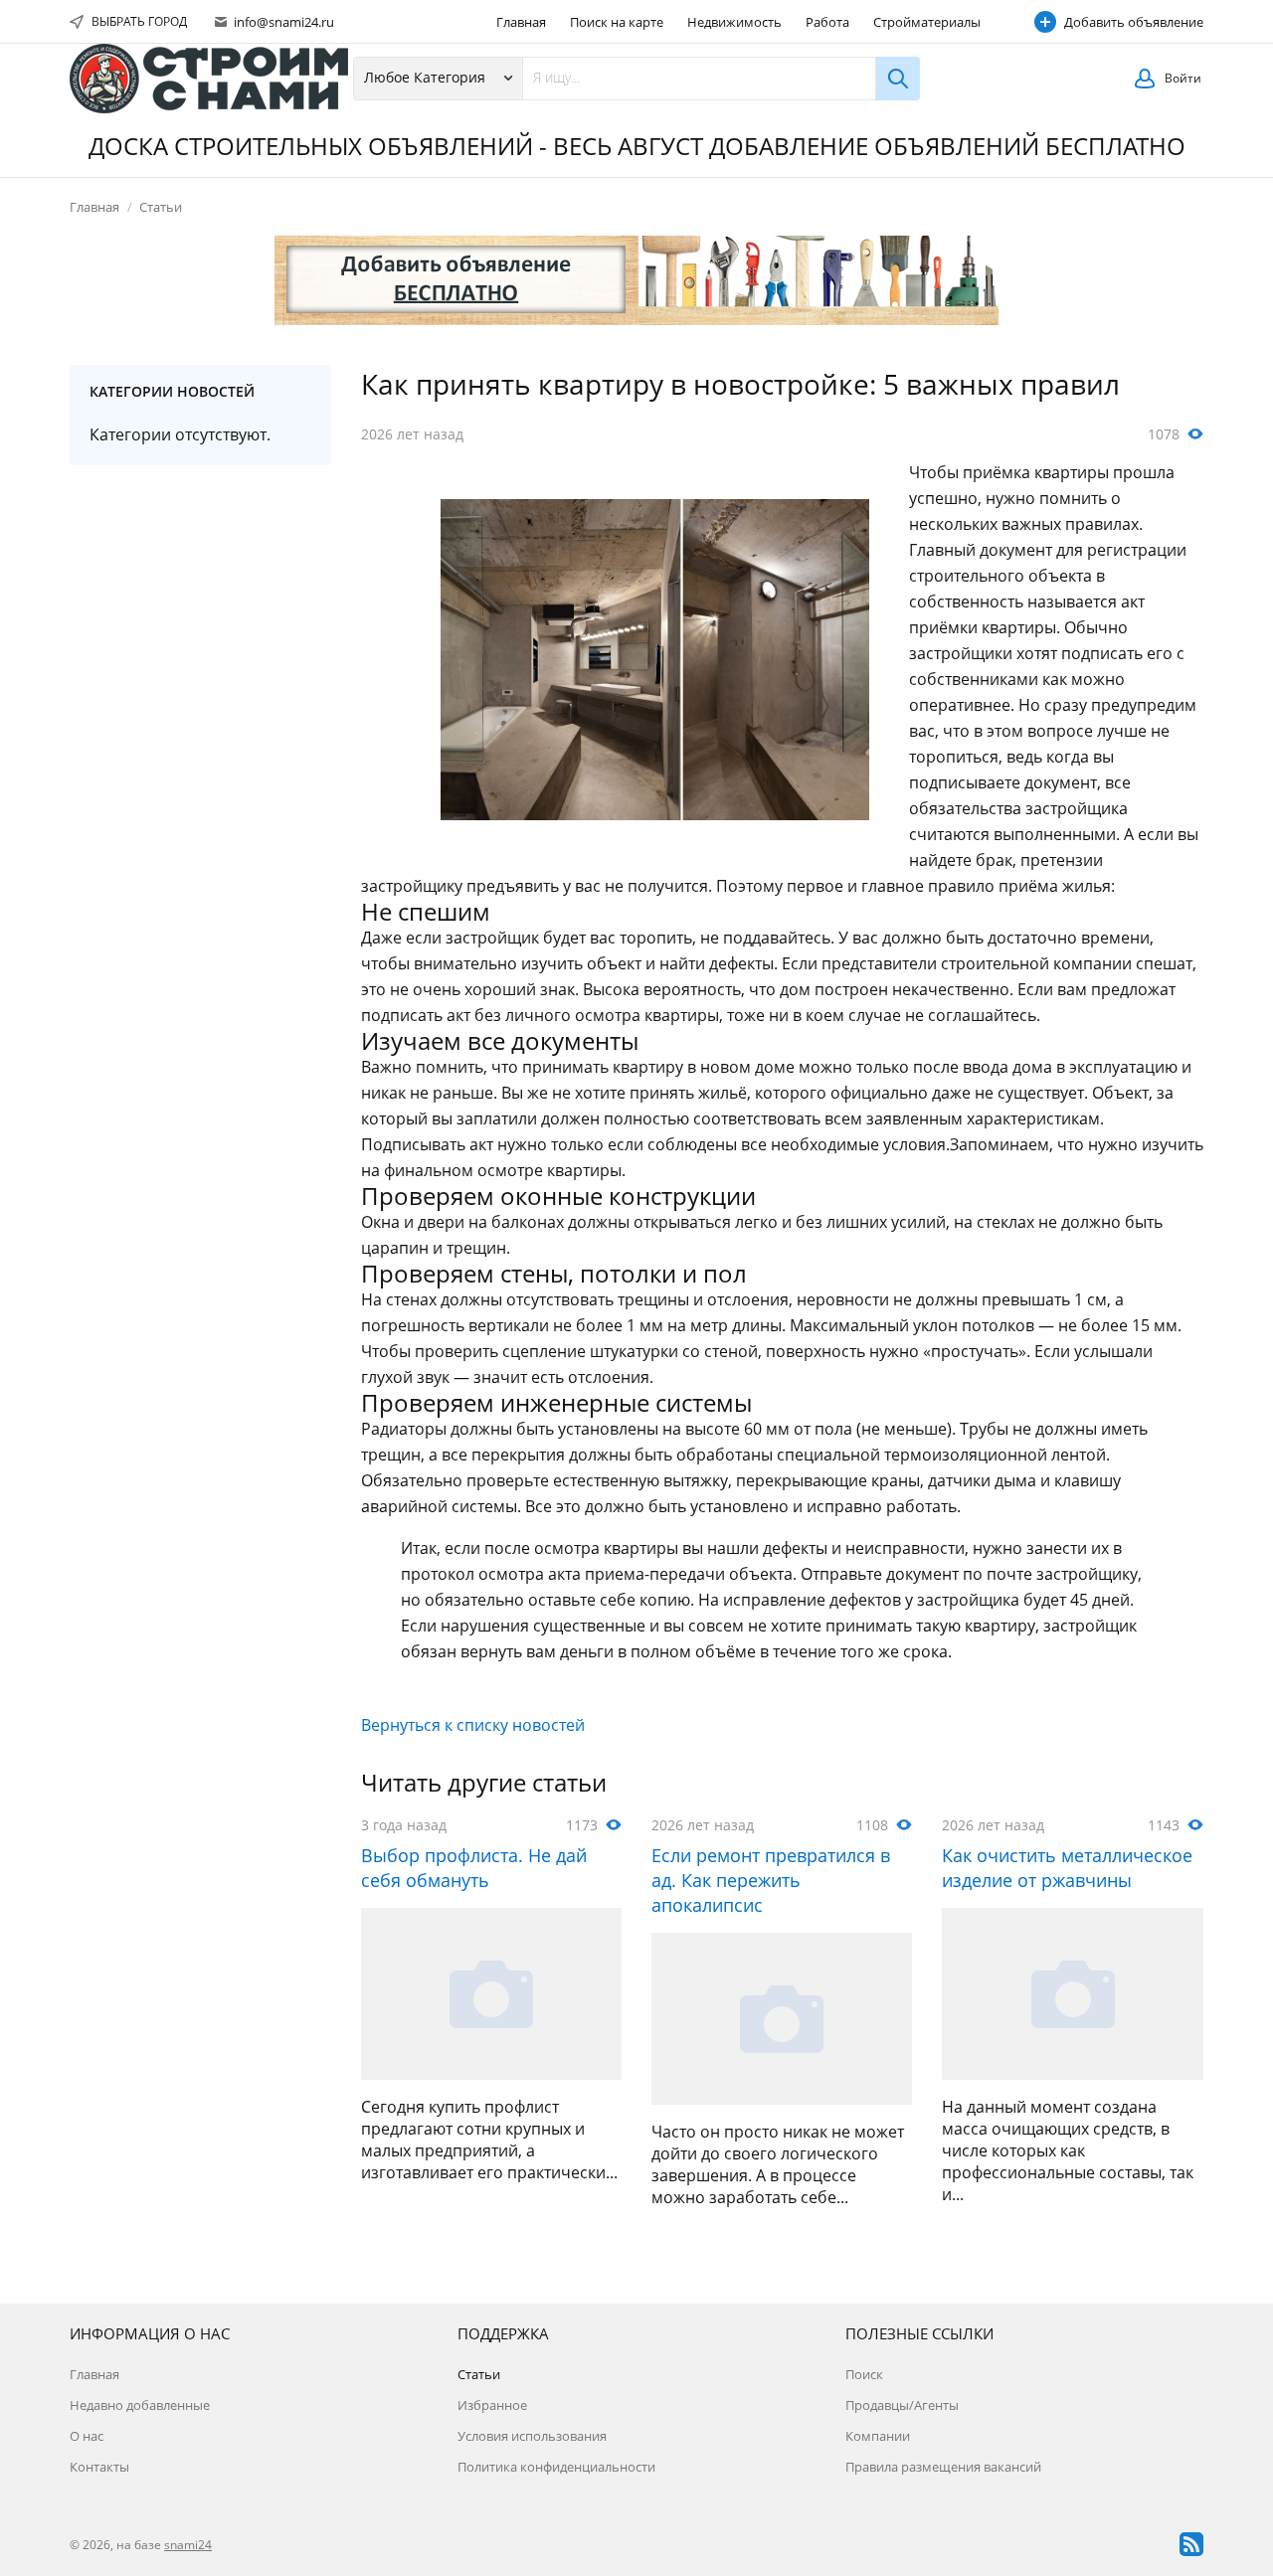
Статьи (161, 207)
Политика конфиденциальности (556, 2467)
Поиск (864, 2374)
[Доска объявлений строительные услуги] (209, 79)
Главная (521, 22)
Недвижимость (734, 22)
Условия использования (532, 2436)
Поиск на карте (617, 22)
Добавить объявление (1134, 22)
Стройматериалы (927, 22)
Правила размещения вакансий (943, 2467)
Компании (878, 2436)
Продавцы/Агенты (902, 2405)
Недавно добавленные (140, 2405)
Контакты (99, 2467)
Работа (827, 22)
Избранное (492, 2405)
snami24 (188, 2545)
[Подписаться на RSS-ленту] (1191, 2544)
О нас (87, 2436)
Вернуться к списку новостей (473, 1725)
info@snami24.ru (282, 22)
